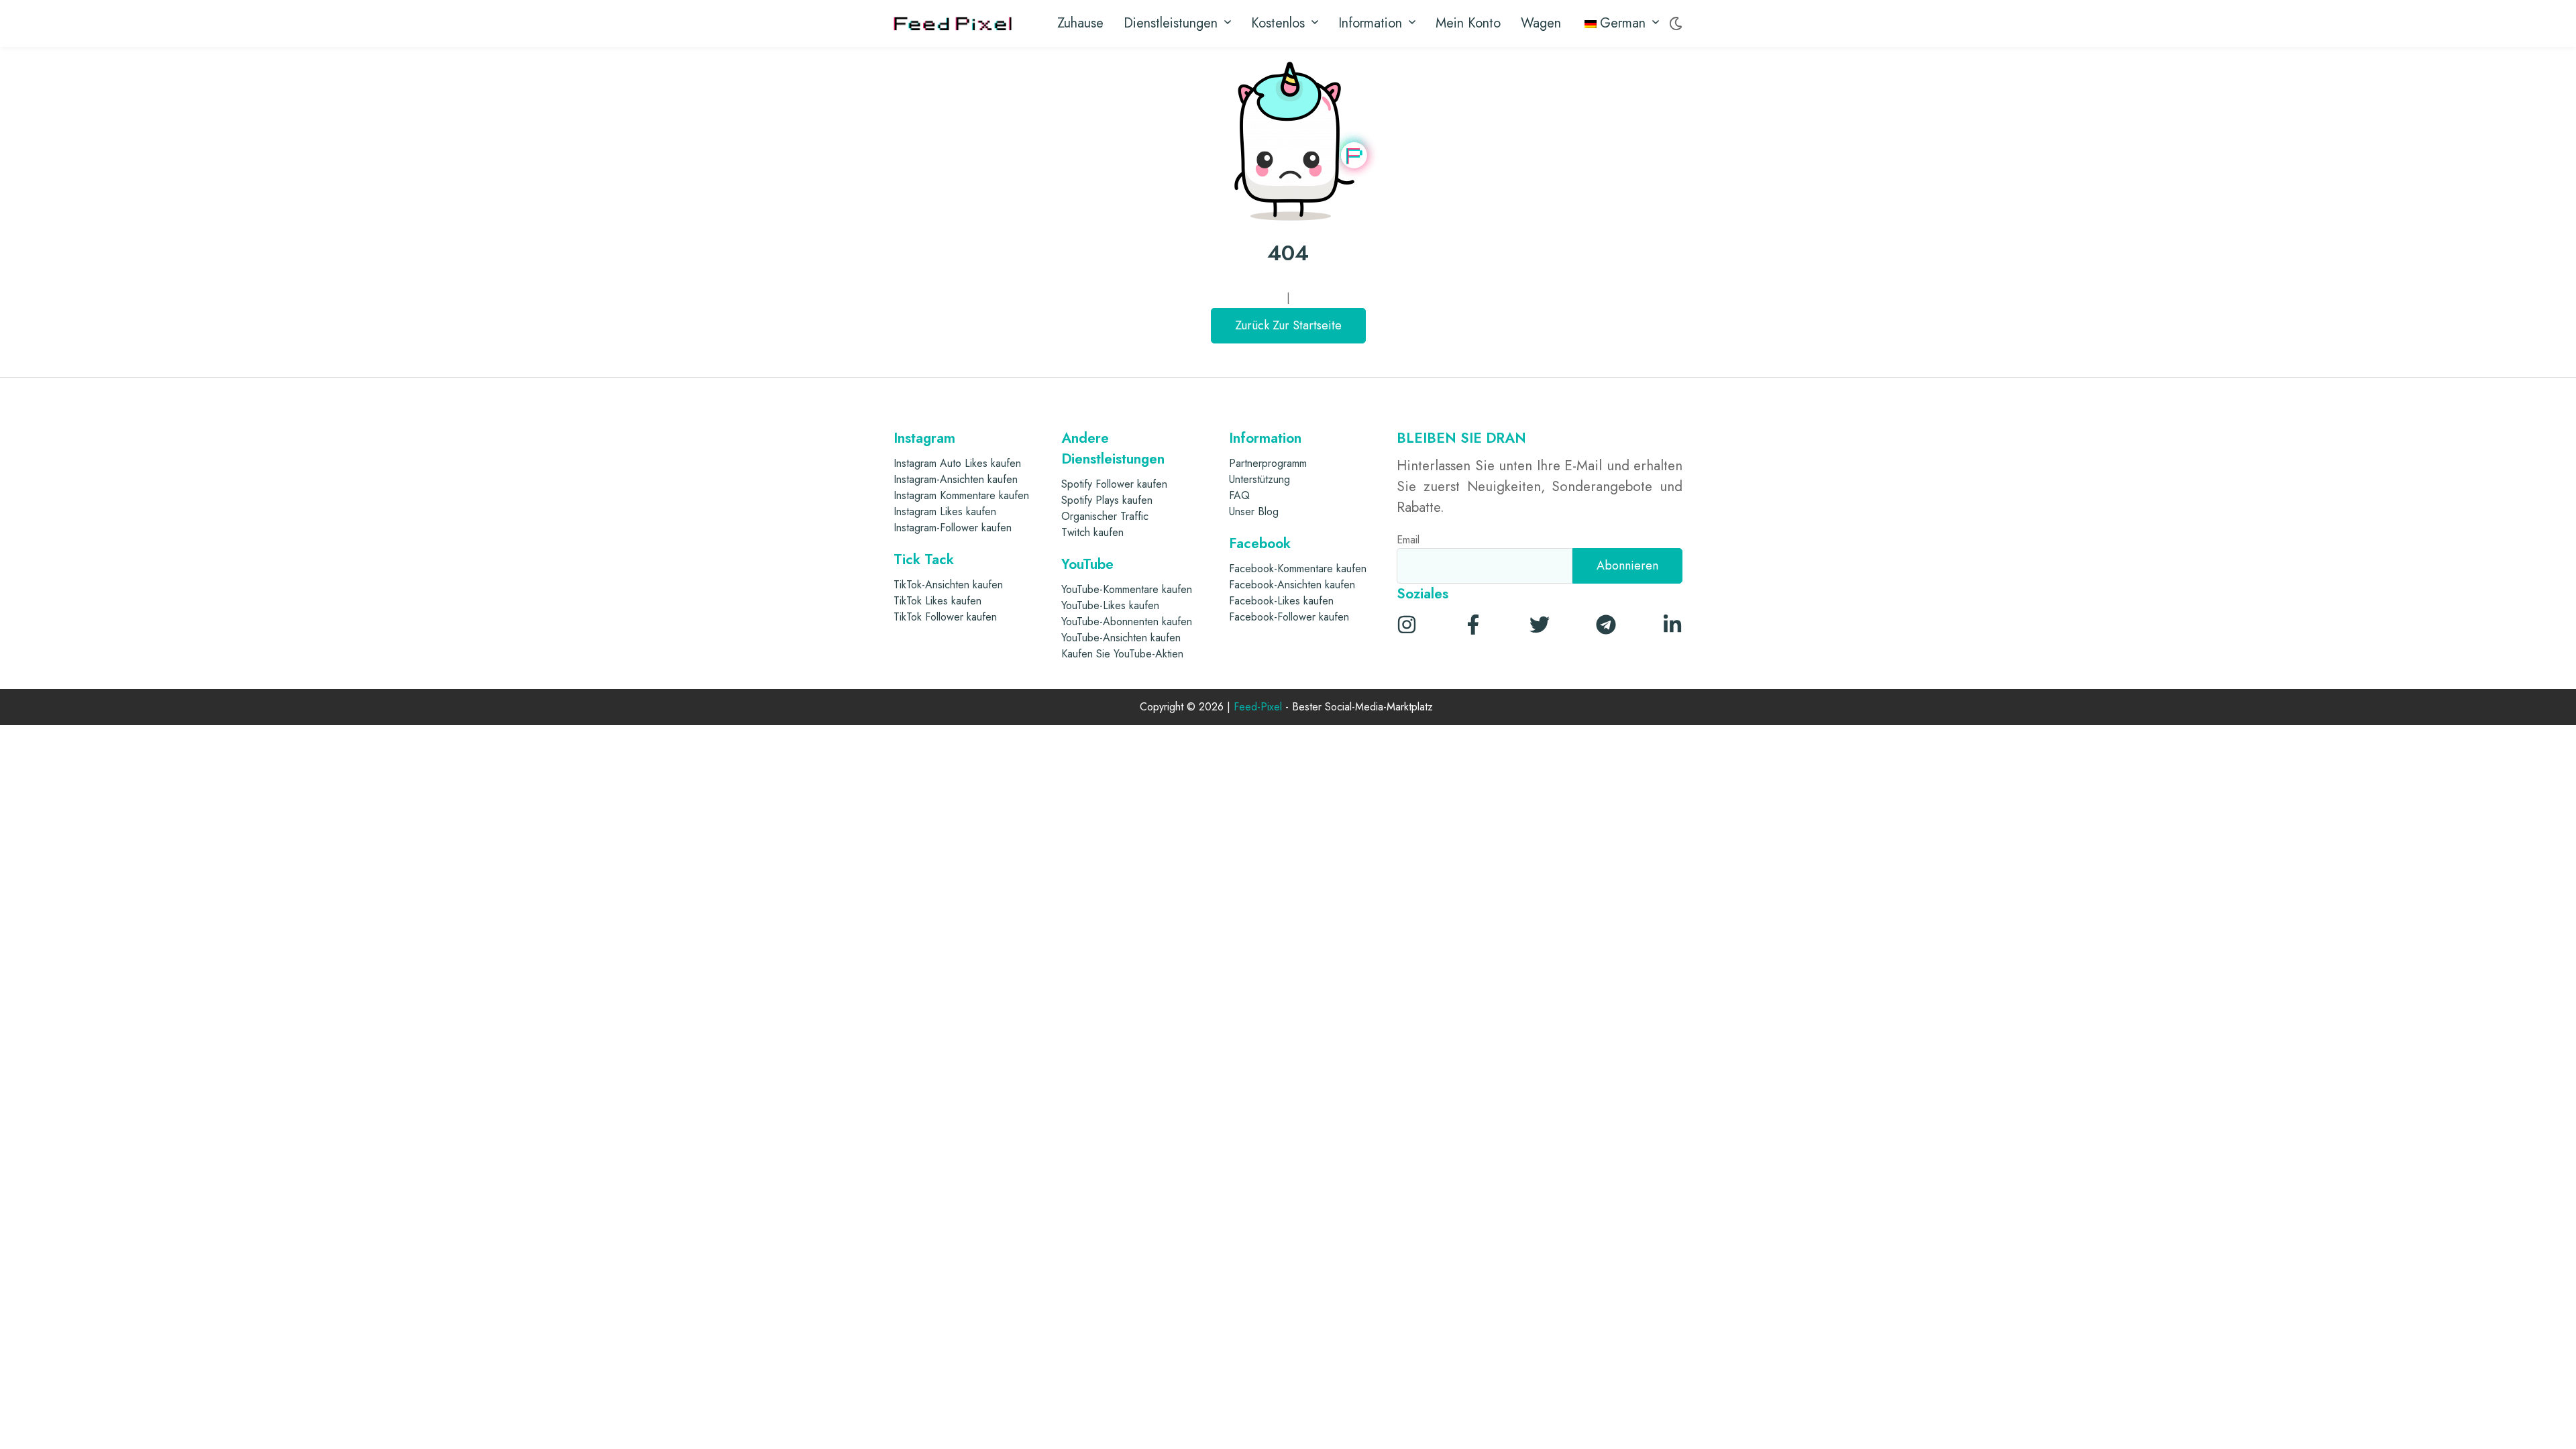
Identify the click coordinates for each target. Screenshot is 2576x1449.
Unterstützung (1259, 479)
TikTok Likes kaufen (937, 601)
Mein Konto (1468, 23)
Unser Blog (1254, 512)
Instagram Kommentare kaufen (961, 495)
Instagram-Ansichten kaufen (956, 479)
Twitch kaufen (1092, 532)
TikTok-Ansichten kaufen (948, 585)
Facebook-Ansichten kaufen (1292, 585)
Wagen (1541, 23)
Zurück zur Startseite (1288, 325)
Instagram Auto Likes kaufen (957, 463)
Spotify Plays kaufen (1107, 500)
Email (1408, 540)
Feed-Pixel (1258, 707)
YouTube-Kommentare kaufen (1127, 589)
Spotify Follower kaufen (1114, 484)
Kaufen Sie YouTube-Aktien (1122, 654)
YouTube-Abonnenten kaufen (1127, 622)
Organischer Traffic (1105, 516)
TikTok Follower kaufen (945, 617)
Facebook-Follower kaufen (1289, 617)
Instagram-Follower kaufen (953, 528)
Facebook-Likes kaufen (1281, 601)
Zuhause (1080, 23)
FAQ (1239, 495)
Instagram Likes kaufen (945, 512)
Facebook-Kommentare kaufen (1298, 569)
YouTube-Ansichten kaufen (1121, 638)
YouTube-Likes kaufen (1110, 605)
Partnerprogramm (1268, 463)
